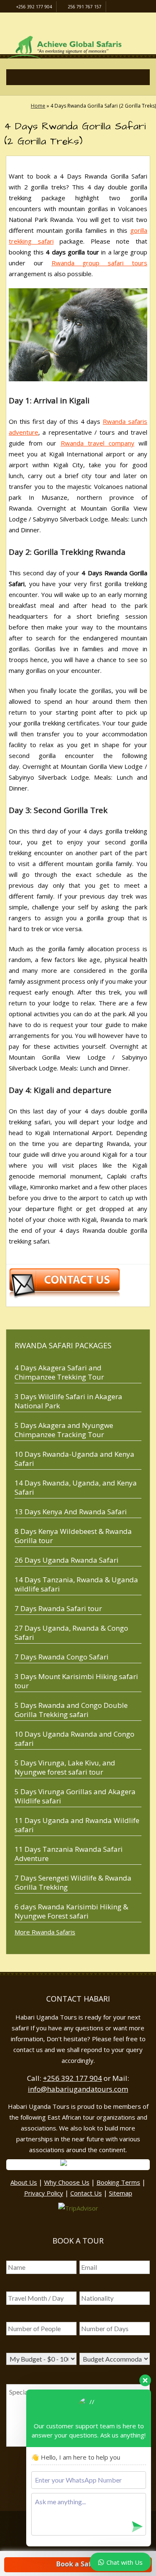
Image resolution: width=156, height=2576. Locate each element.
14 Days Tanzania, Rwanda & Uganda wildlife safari (76, 1584)
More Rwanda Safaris (45, 1932)
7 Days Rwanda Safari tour (58, 1608)
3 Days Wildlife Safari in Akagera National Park (68, 1401)
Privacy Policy (44, 2193)
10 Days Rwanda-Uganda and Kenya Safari (74, 1459)
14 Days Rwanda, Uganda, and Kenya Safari (76, 1487)
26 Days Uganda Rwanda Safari (67, 1560)
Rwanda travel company (98, 443)
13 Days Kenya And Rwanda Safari (71, 1512)
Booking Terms (118, 2182)
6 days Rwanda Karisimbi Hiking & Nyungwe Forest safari (71, 1911)
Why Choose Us (67, 2182)
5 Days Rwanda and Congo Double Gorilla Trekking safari (71, 1710)
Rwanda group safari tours (99, 263)
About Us (24, 2182)
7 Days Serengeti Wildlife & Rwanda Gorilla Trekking (73, 1882)
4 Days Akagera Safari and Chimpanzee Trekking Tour (59, 1372)
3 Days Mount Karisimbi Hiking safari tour (76, 1681)
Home (38, 106)
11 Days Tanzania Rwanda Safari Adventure (69, 1854)
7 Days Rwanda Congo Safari (62, 1657)
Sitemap (121, 2193)
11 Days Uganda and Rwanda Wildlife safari (77, 1825)
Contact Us (86, 2193)
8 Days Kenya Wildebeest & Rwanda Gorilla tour (73, 1536)
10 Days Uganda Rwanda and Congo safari (74, 1739)
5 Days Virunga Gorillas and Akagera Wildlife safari (75, 1796)
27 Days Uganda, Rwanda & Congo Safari (71, 1633)
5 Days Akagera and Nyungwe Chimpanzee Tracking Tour (64, 1430)
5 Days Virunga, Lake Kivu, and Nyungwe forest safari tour (65, 1767)
